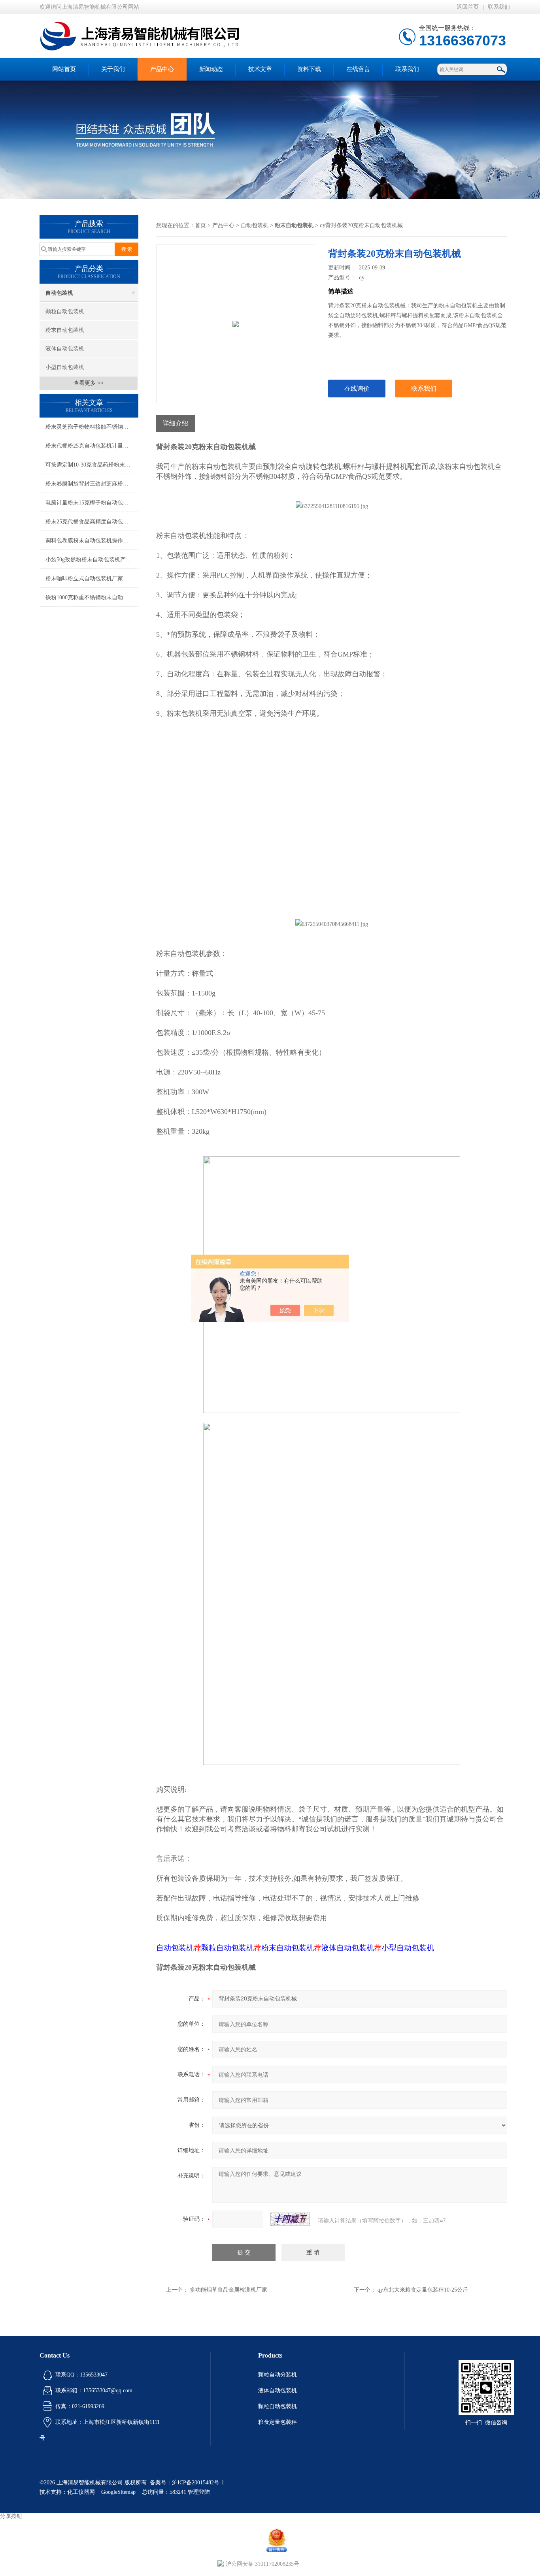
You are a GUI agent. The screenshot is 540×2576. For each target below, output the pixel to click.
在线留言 (358, 69)
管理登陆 (199, 2492)
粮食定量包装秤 (278, 2422)
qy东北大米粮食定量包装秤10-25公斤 (423, 2290)
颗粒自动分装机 (278, 2375)
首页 (200, 225)
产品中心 (162, 69)
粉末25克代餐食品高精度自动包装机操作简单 (92, 522)
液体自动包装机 (65, 349)
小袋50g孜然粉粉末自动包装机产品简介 (92, 560)
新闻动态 (211, 69)
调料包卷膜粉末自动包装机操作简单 (90, 541)
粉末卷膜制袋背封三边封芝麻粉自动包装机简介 (92, 484)
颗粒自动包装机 (65, 311)
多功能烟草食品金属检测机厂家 (228, 2290)
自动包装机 (59, 293)
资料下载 (309, 69)
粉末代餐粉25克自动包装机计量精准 (90, 446)
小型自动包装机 (65, 367)
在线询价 (357, 389)
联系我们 (499, 7)
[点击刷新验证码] (290, 2219)
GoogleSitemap (118, 2492)
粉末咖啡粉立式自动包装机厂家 (84, 579)
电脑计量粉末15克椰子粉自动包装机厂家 (92, 503)
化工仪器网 (81, 2492)
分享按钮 (11, 2516)
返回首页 (468, 7)
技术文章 (260, 69)
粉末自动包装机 (65, 330)
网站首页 (64, 69)
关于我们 (113, 69)
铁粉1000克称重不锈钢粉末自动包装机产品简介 (92, 597)
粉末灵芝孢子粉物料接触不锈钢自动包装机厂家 (92, 427)
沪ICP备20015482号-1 (198, 2483)
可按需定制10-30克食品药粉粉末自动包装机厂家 (92, 465)
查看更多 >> (89, 383)
